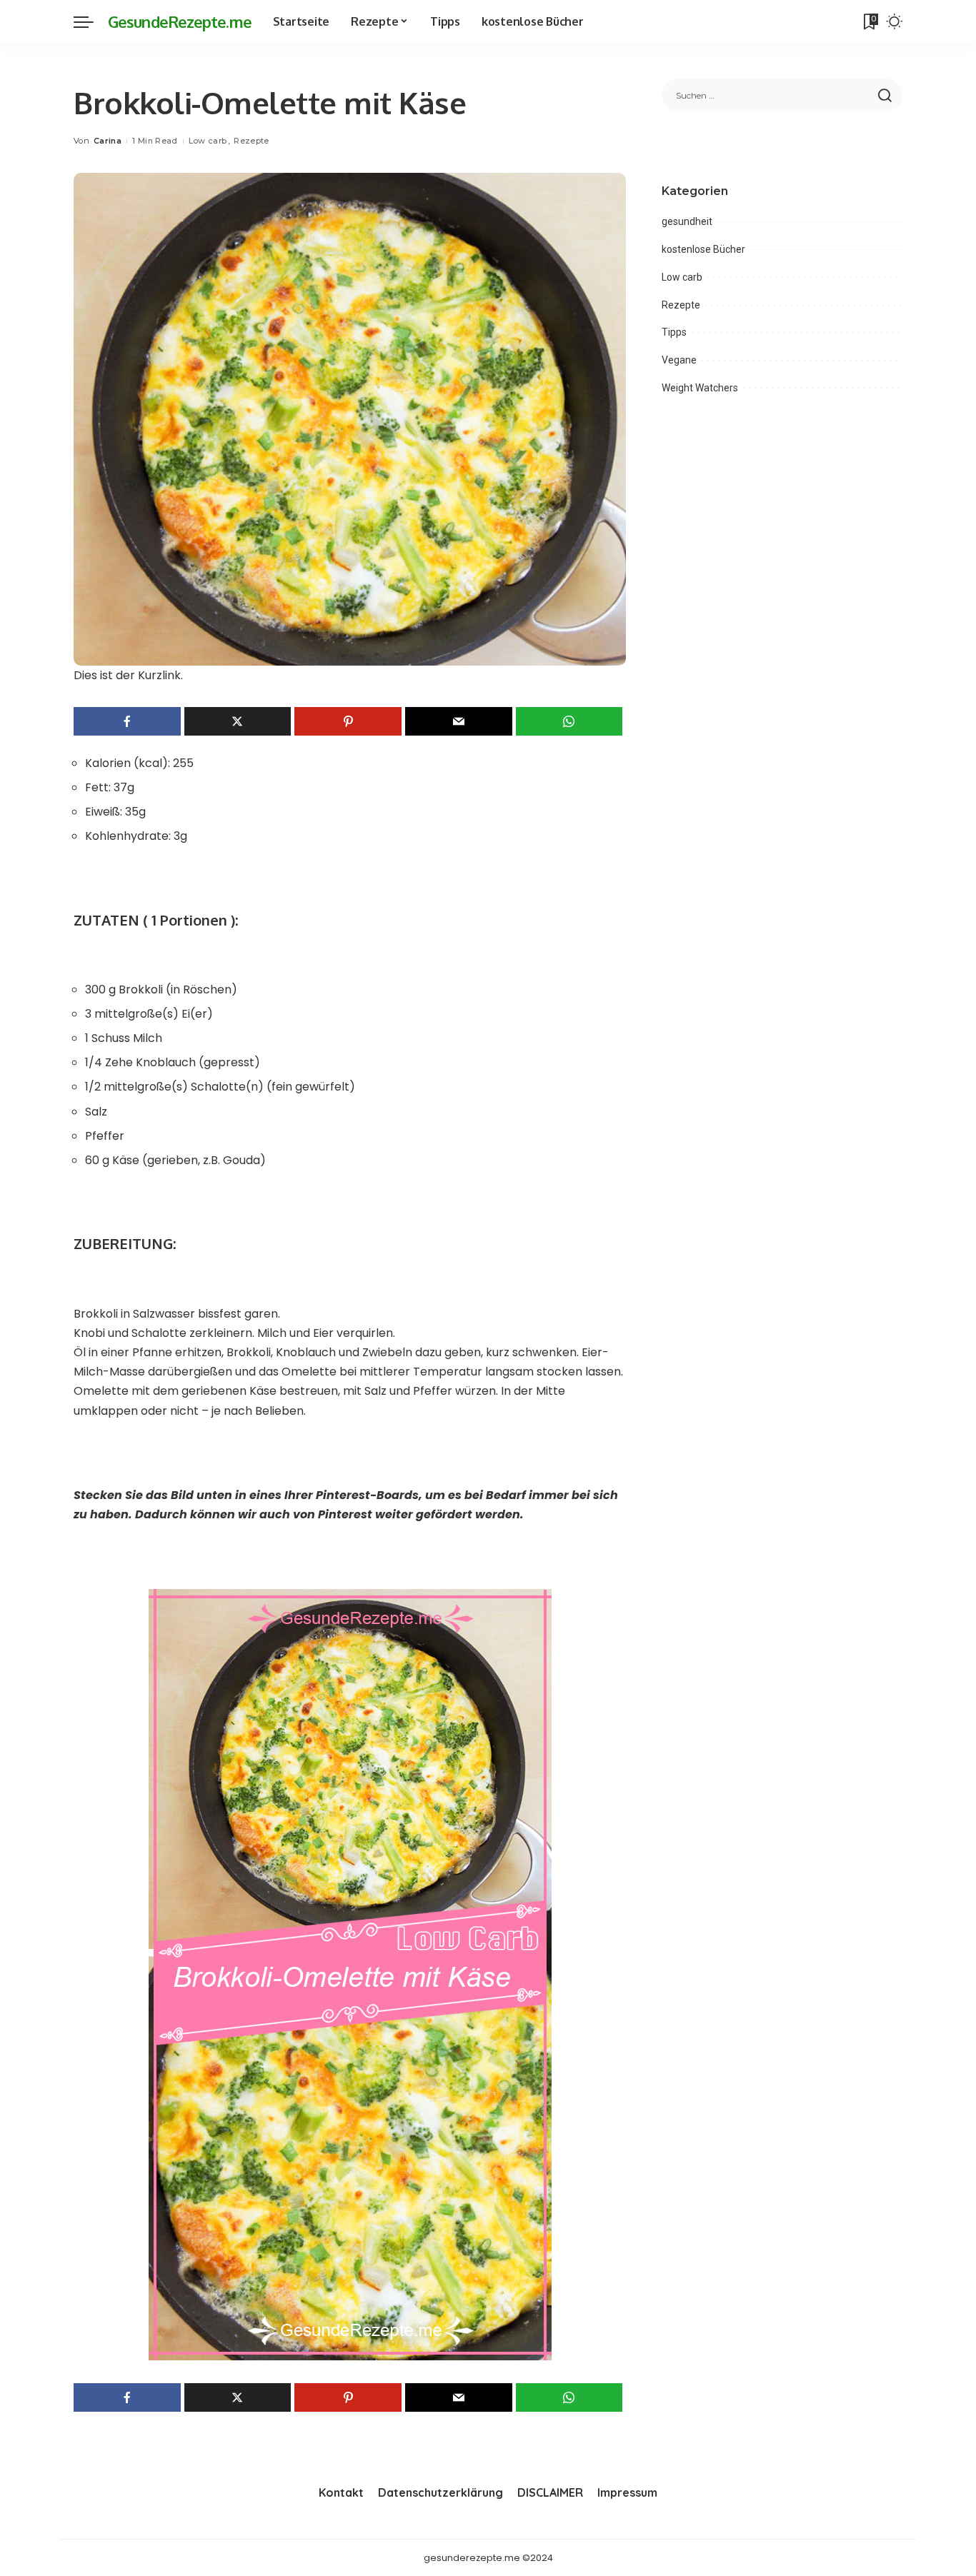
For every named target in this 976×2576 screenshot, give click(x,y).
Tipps (674, 332)
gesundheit (687, 221)
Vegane (679, 360)
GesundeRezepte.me (180, 21)
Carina (108, 141)
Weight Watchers (700, 388)
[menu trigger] (91, 21)
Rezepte (251, 141)
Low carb (208, 141)
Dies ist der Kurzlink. (128, 675)
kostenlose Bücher (703, 249)
